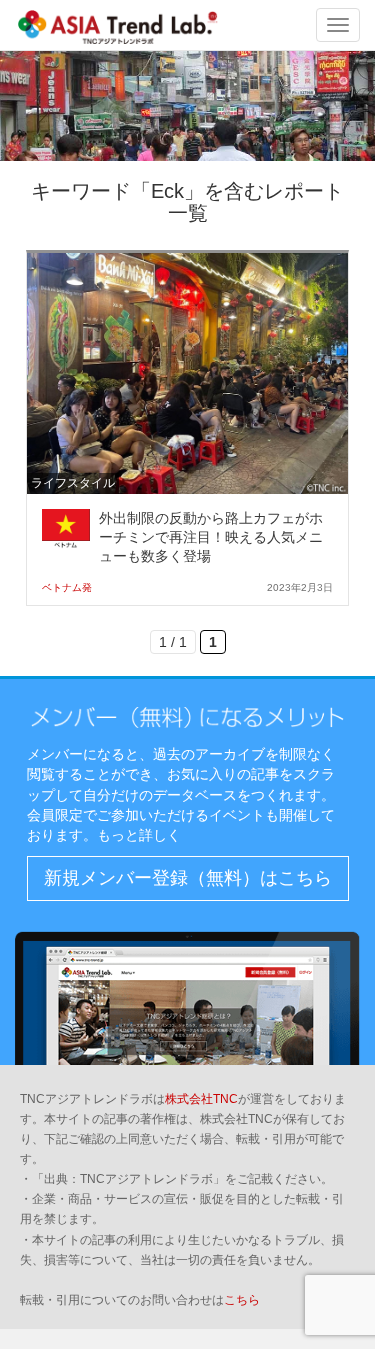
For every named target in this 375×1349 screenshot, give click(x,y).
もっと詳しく (139, 835)
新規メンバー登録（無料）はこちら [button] (188, 878)
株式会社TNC (201, 1099)
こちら (242, 1300)
